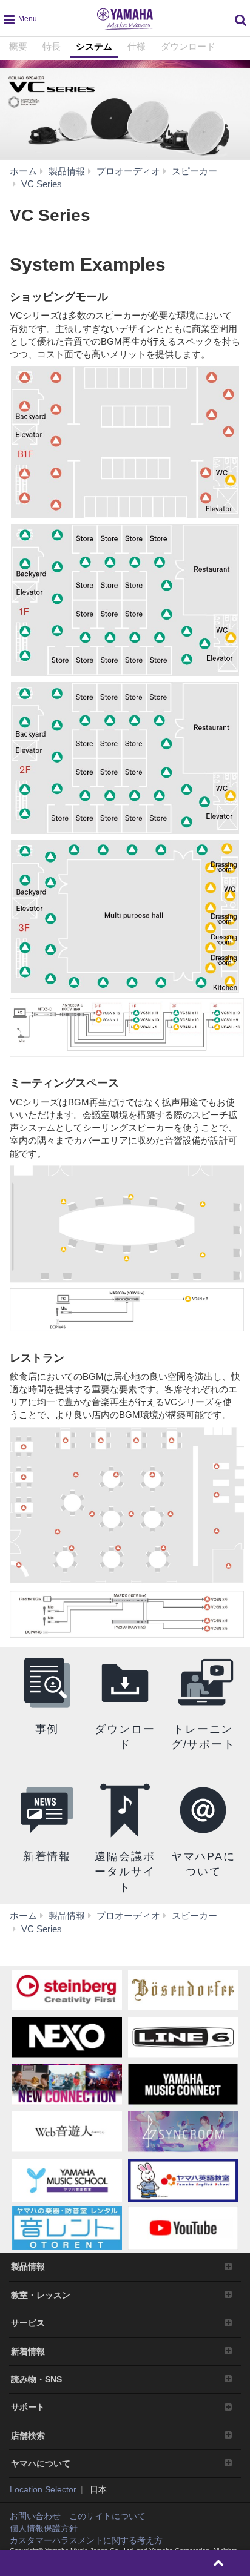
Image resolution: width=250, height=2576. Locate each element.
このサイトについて (107, 2516)
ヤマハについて (41, 2463)
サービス (28, 2323)
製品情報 (28, 2266)
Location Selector (43, 2489)
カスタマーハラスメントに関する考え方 (86, 2540)
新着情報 (28, 2351)
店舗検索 (28, 2435)
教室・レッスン (41, 2295)
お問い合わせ (35, 2516)
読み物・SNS (36, 2379)
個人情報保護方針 (44, 2528)
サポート (28, 2407)
